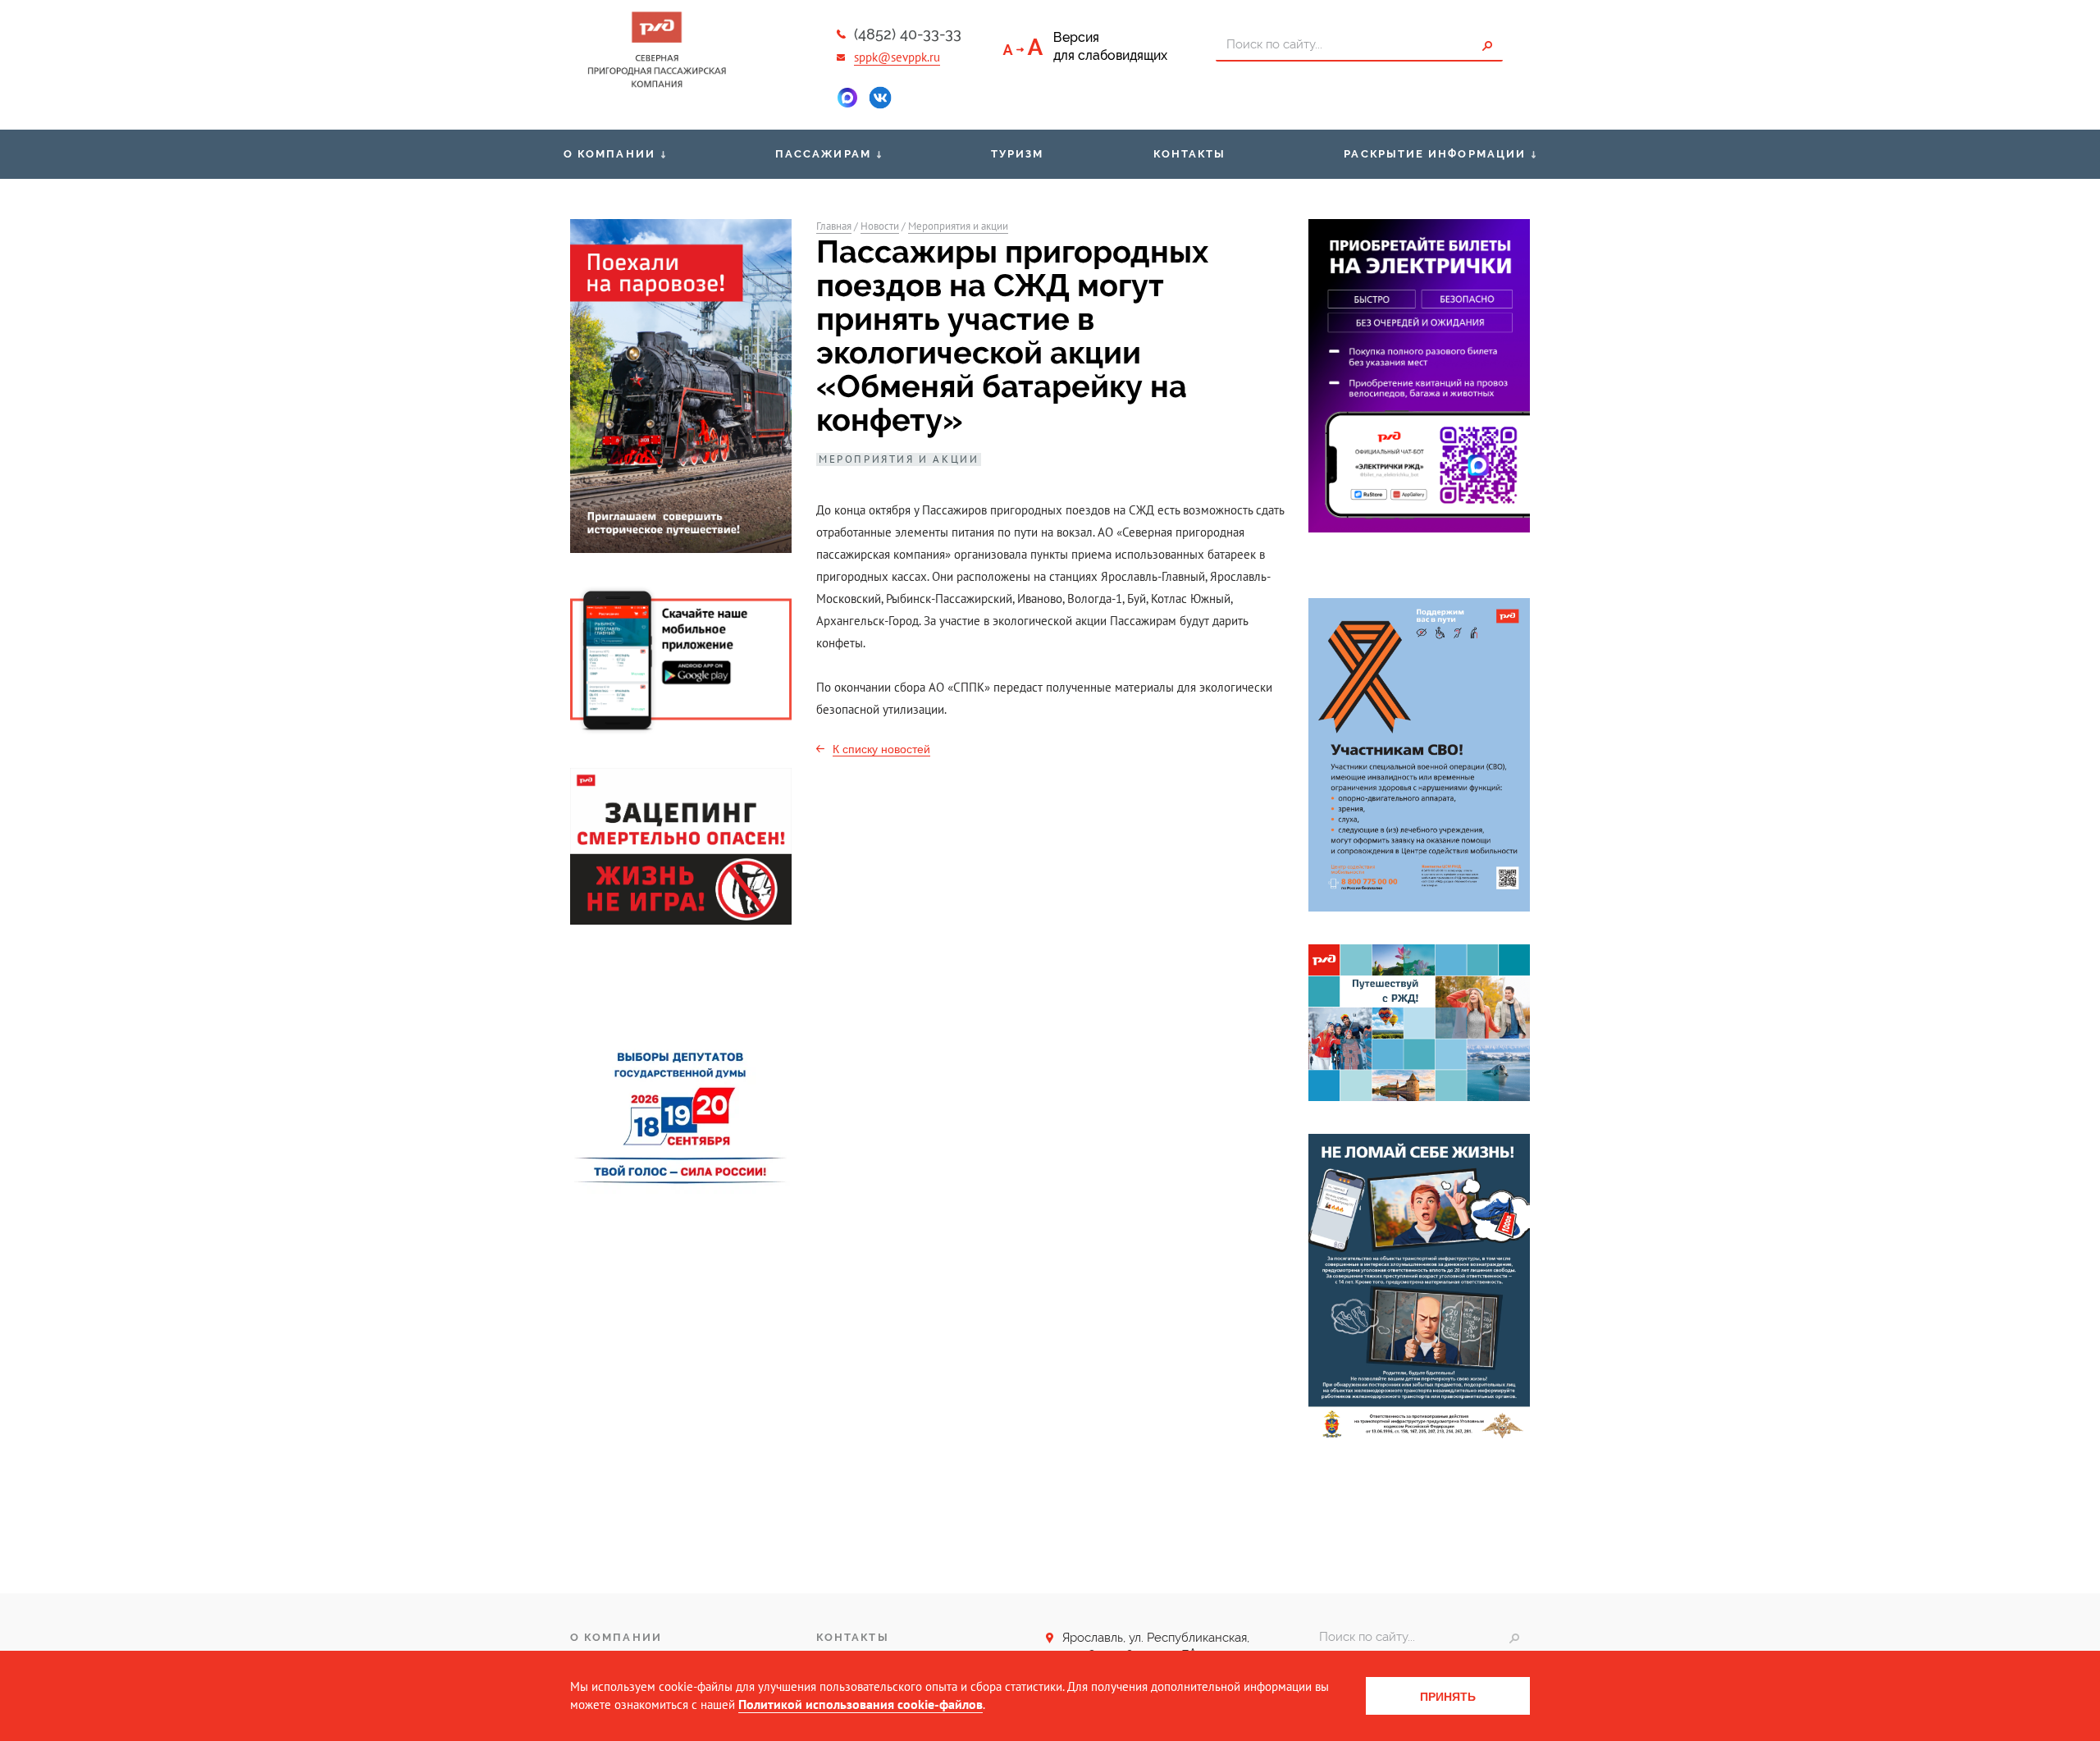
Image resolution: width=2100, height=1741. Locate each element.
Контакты (1190, 154)
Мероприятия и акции (958, 226)
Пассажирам (823, 154)
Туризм (1017, 154)
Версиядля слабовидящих (1110, 46)
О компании (609, 154)
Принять (1448, 1697)
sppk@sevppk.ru (897, 57)
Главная (834, 226)
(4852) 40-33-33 (908, 34)
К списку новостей (881, 749)
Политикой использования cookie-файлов (861, 1704)
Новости (880, 226)
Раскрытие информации (1435, 154)
